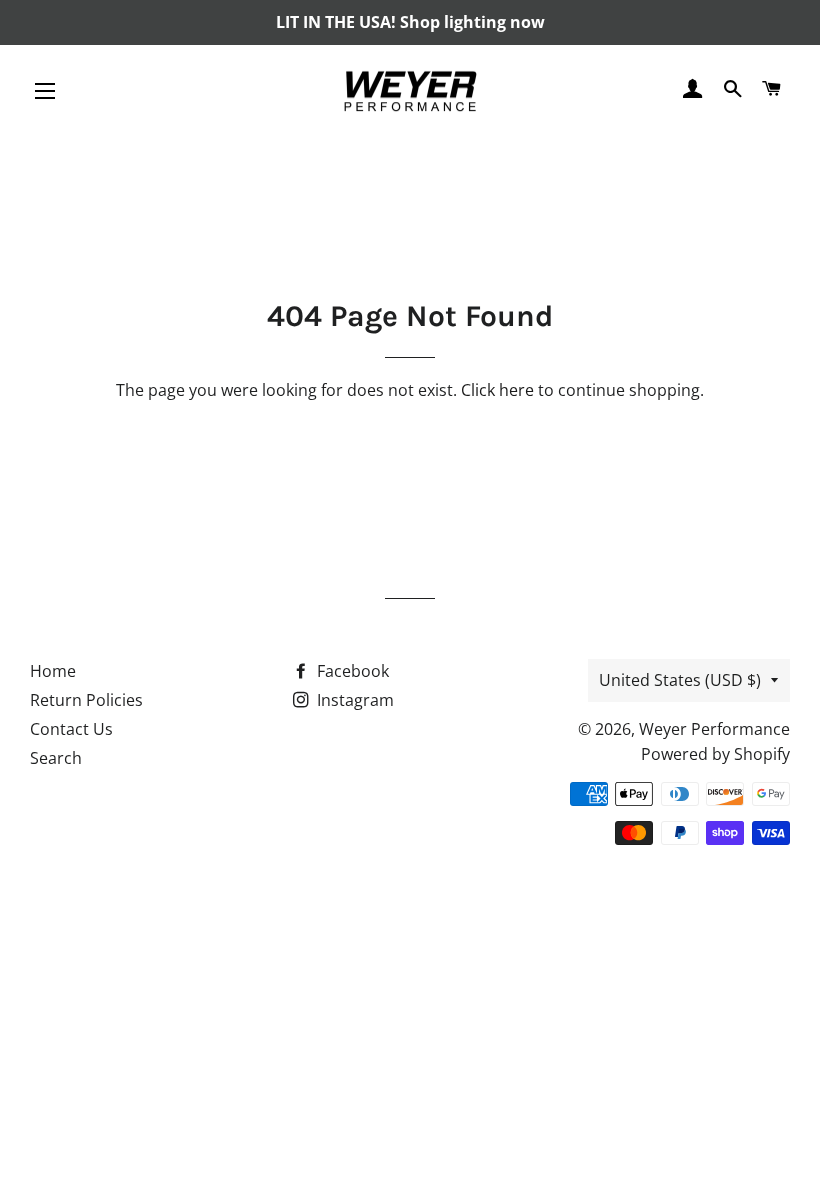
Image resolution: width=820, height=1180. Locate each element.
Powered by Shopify (715, 754)
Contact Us (71, 729)
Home (53, 671)
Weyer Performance (714, 729)
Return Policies (86, 700)
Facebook (351, 671)
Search (56, 758)
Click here (497, 390)
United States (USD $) (680, 680)
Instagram (353, 700)
